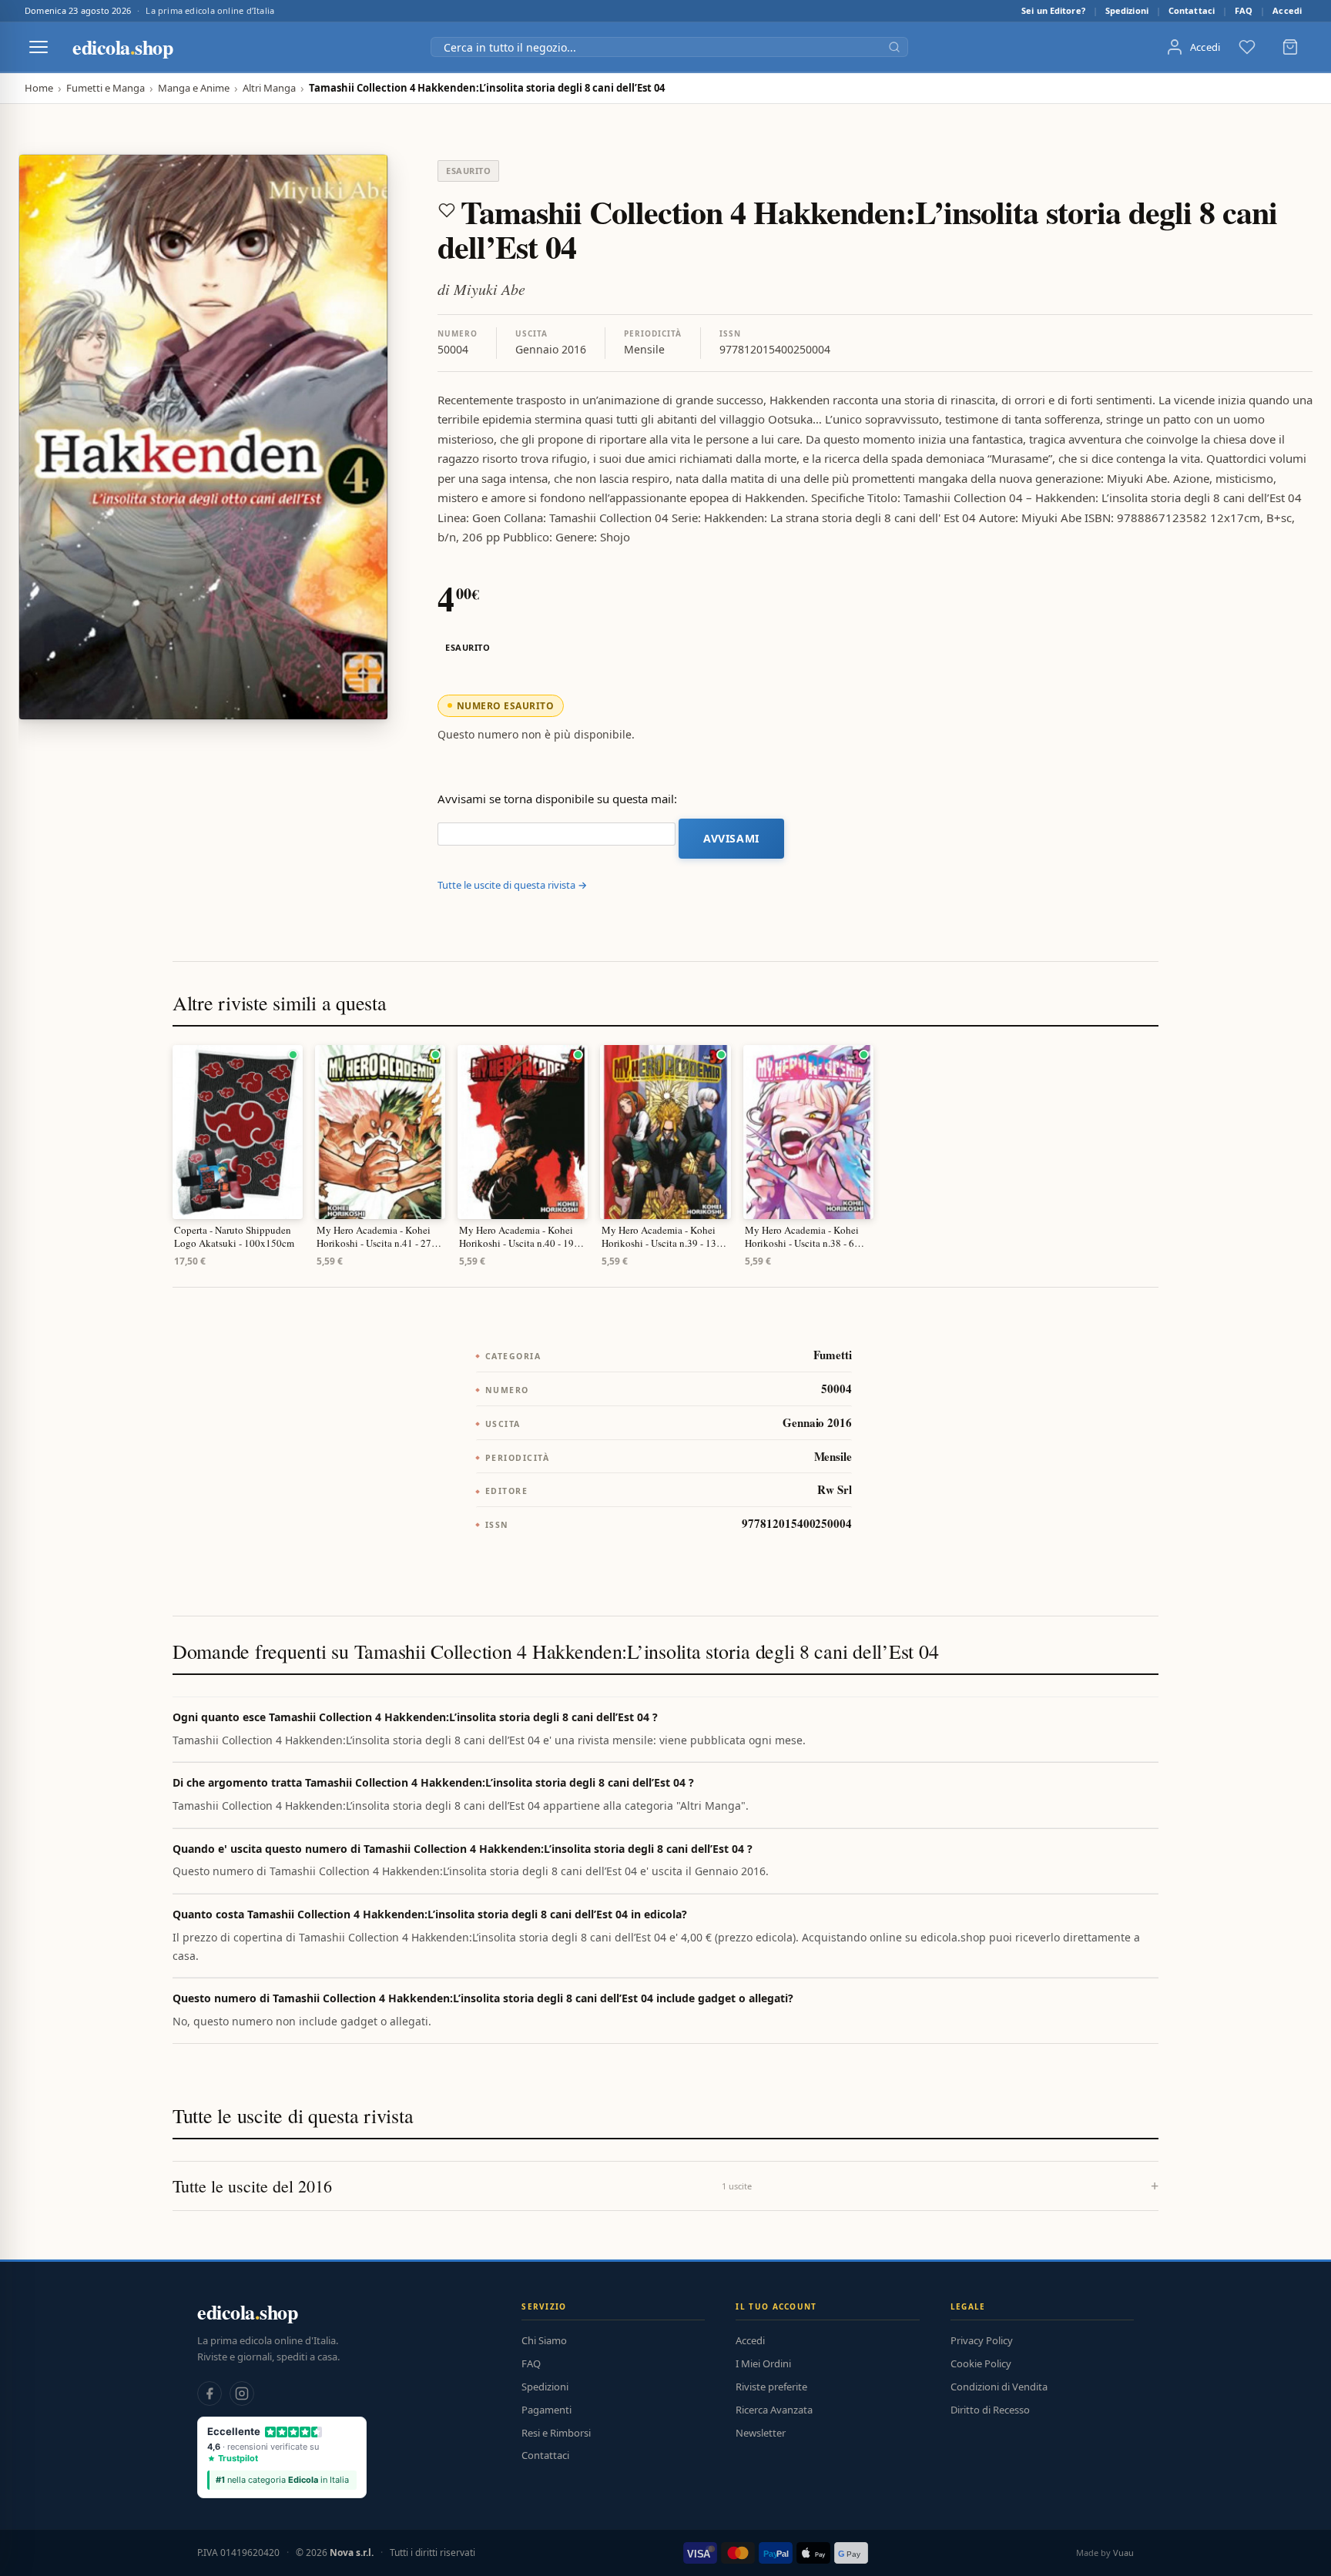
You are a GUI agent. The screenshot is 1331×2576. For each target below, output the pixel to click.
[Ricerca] (894, 47)
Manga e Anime (194, 88)
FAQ (1244, 10)
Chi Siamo (544, 2340)
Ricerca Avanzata (774, 2410)
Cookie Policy (981, 2363)
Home (39, 88)
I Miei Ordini (763, 2363)
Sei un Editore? (1053, 10)
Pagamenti (546, 2410)
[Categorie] (39, 47)
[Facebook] (210, 2393)
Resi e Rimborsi (556, 2433)
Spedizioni (1127, 10)
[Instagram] (242, 2393)
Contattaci (1192, 10)
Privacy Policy (982, 2340)
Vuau (1123, 2553)
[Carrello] (1290, 47)
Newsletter (761, 2433)
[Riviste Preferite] (1247, 47)
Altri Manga (269, 88)
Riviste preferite (771, 2387)
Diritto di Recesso (990, 2410)
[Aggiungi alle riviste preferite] (447, 210)
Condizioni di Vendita (999, 2387)
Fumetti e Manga (106, 88)
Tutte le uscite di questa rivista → (512, 885)
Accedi (1287, 10)
